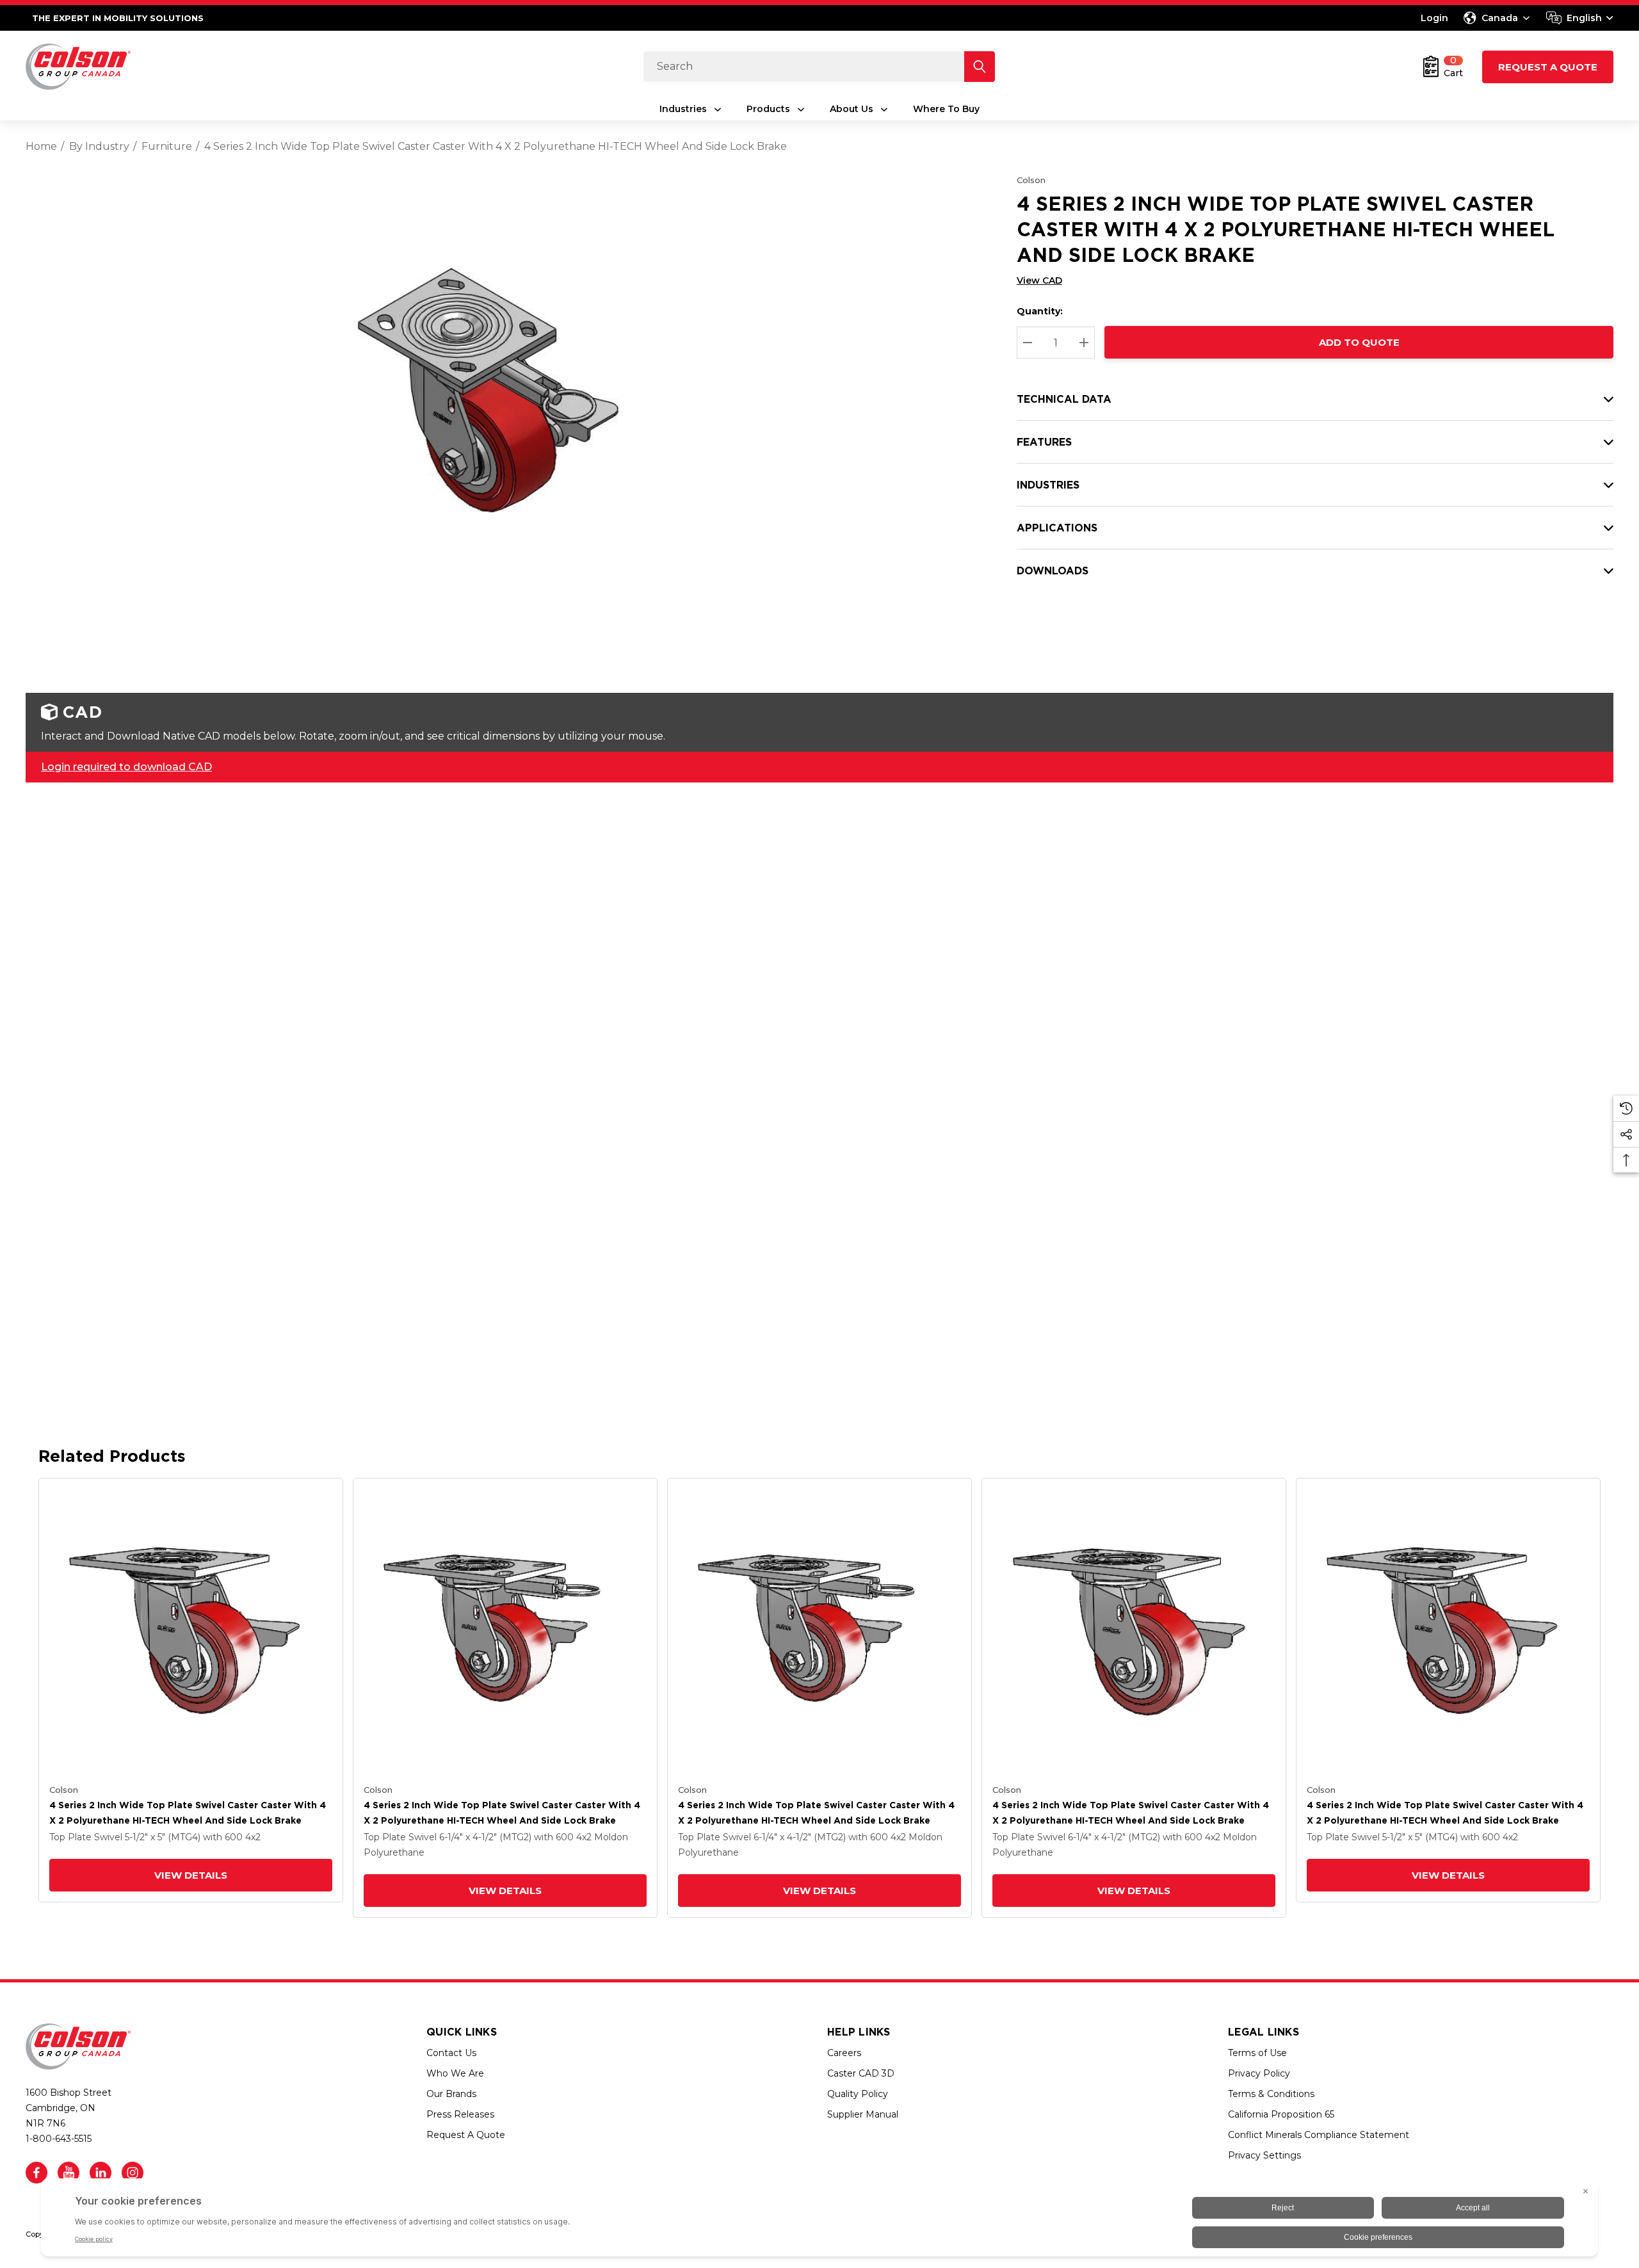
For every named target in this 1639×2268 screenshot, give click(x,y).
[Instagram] (133, 2173)
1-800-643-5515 (59, 2139)
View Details (191, 1875)
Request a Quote (1548, 67)
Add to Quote (1359, 342)
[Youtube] (69, 2173)
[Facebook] (36, 2173)
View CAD (1039, 280)
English (1584, 18)
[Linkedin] (101, 2173)
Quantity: (1040, 311)
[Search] (980, 67)
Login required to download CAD (126, 767)
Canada (1500, 18)
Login (1434, 18)
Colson (1031, 180)
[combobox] (1580, 18)
